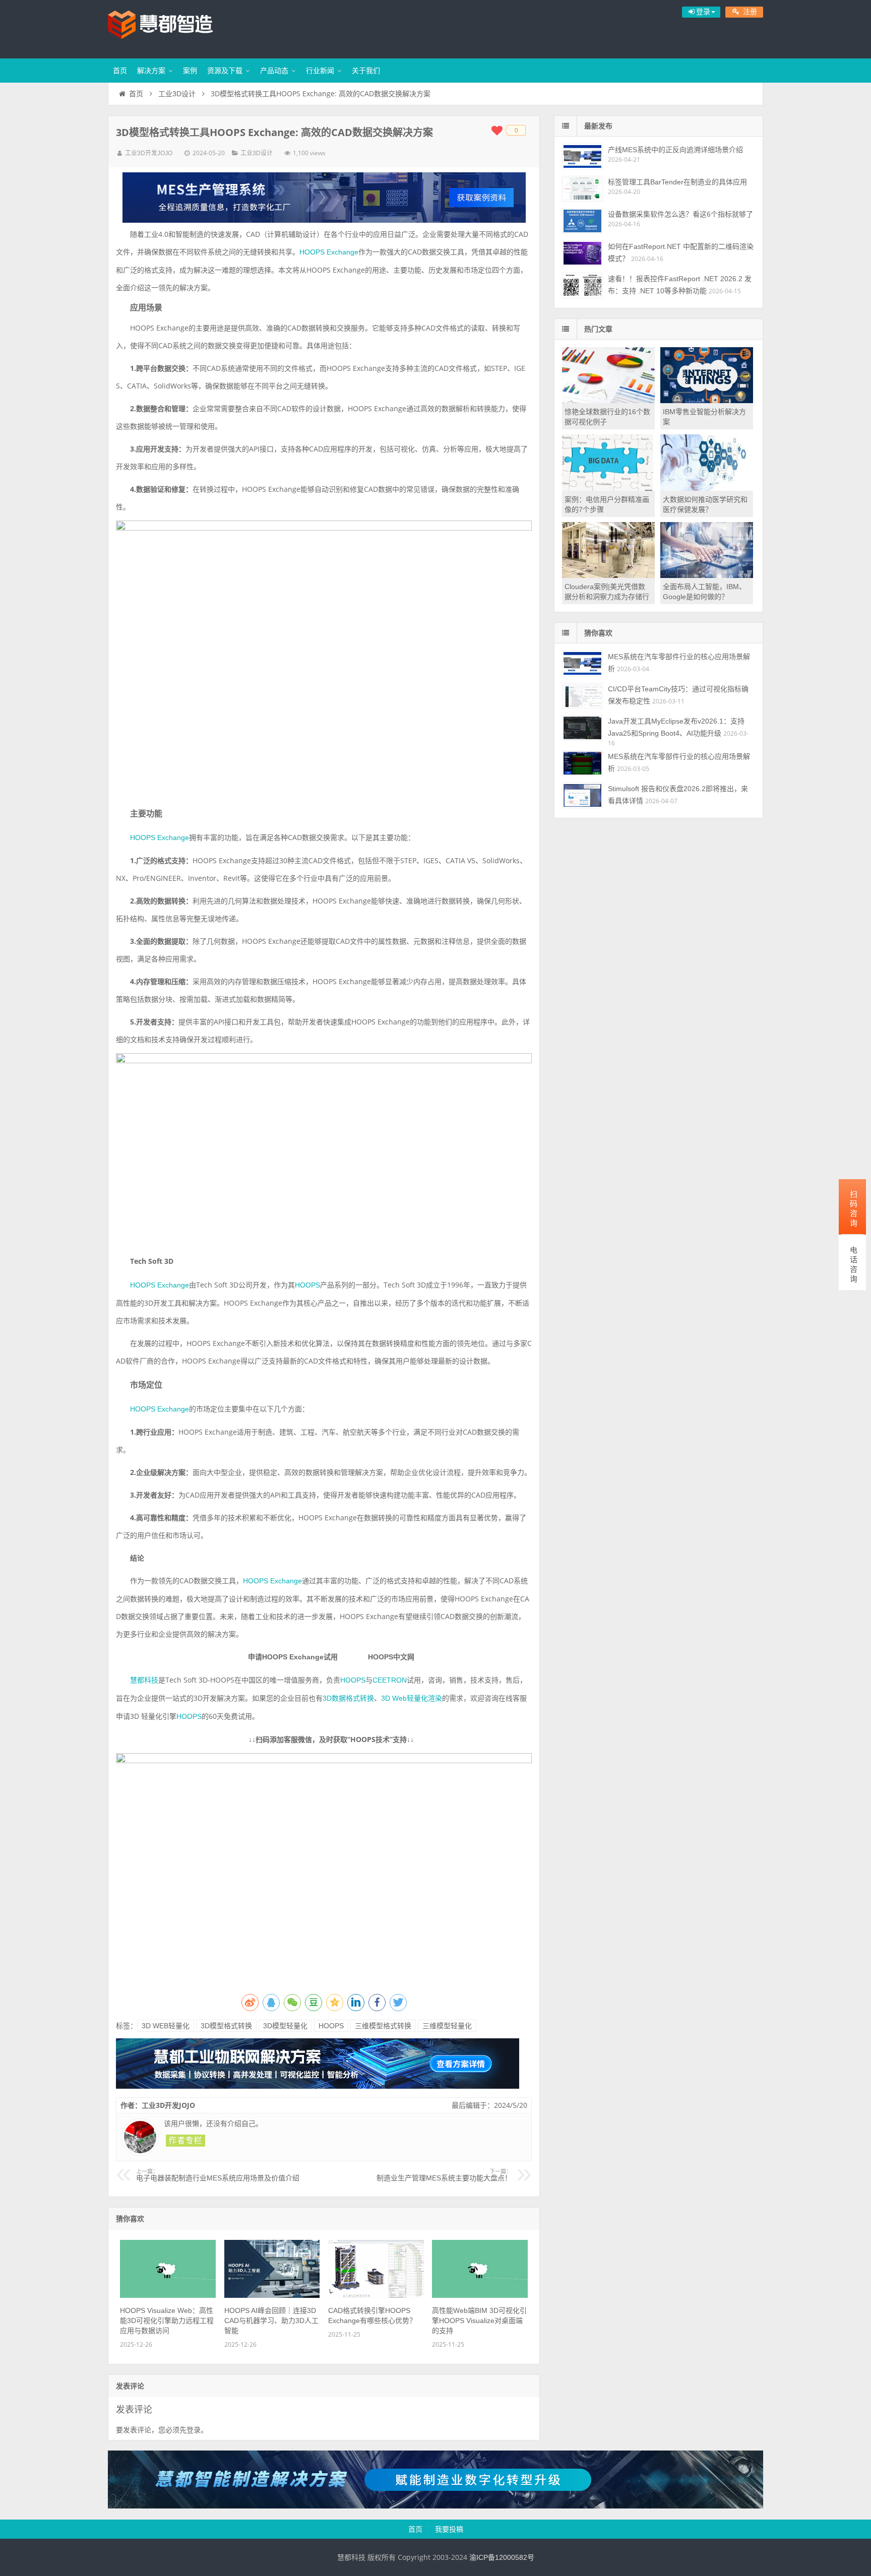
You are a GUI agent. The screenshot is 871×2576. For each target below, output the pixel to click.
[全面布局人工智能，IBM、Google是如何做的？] (707, 575)
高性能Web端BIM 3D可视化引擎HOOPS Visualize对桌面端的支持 (479, 2321)
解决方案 (151, 71)
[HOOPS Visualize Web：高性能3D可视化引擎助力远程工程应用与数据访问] (168, 2295)
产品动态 (274, 71)
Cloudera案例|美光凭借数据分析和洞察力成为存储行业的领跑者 (607, 597)
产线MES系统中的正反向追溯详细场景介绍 (675, 150)
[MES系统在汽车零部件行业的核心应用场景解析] (582, 663)
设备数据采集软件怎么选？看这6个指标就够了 (680, 214)
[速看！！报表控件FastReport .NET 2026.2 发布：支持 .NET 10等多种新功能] (582, 285)
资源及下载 (225, 71)
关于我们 (366, 71)
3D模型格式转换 (226, 2026)
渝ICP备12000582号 (502, 2557)
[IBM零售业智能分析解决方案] (707, 401)
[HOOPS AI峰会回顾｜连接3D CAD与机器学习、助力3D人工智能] (272, 2295)
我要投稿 (449, 2529)
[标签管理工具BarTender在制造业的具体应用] (582, 189)
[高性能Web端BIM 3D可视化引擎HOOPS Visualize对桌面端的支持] (480, 2295)
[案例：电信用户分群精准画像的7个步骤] (608, 488)
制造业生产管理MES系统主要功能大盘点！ (444, 2175)
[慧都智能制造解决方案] (435, 2506)
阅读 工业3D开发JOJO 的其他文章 (185, 2141)
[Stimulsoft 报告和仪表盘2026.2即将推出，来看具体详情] (582, 795)
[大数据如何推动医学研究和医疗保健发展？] (707, 488)
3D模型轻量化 (285, 2026)
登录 (194, 2430)
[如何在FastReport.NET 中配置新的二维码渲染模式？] (582, 253)
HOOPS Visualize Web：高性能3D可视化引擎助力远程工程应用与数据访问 (167, 2321)
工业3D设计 (177, 94)
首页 (120, 71)
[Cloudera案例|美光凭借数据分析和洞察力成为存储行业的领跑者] (608, 575)
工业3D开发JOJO (149, 153)
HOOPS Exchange (329, 252)
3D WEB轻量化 (166, 2026)
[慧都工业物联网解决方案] (318, 2086)
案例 (190, 71)
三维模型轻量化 (447, 2026)
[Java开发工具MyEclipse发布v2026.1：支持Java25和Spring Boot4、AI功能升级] (582, 728)
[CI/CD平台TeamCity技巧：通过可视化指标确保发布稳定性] (582, 696)
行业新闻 (320, 71)
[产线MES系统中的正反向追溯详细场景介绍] (582, 156)
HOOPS (307, 1285)
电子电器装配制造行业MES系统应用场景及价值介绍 (218, 2175)
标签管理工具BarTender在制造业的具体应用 (677, 182)
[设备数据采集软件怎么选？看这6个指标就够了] (582, 221)
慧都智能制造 (173, 28)
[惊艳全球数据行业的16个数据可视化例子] (608, 401)
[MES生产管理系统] (324, 198)
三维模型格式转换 (383, 2026)
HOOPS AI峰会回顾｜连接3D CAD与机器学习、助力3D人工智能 (271, 2321)
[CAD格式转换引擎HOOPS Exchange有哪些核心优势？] (376, 2295)
